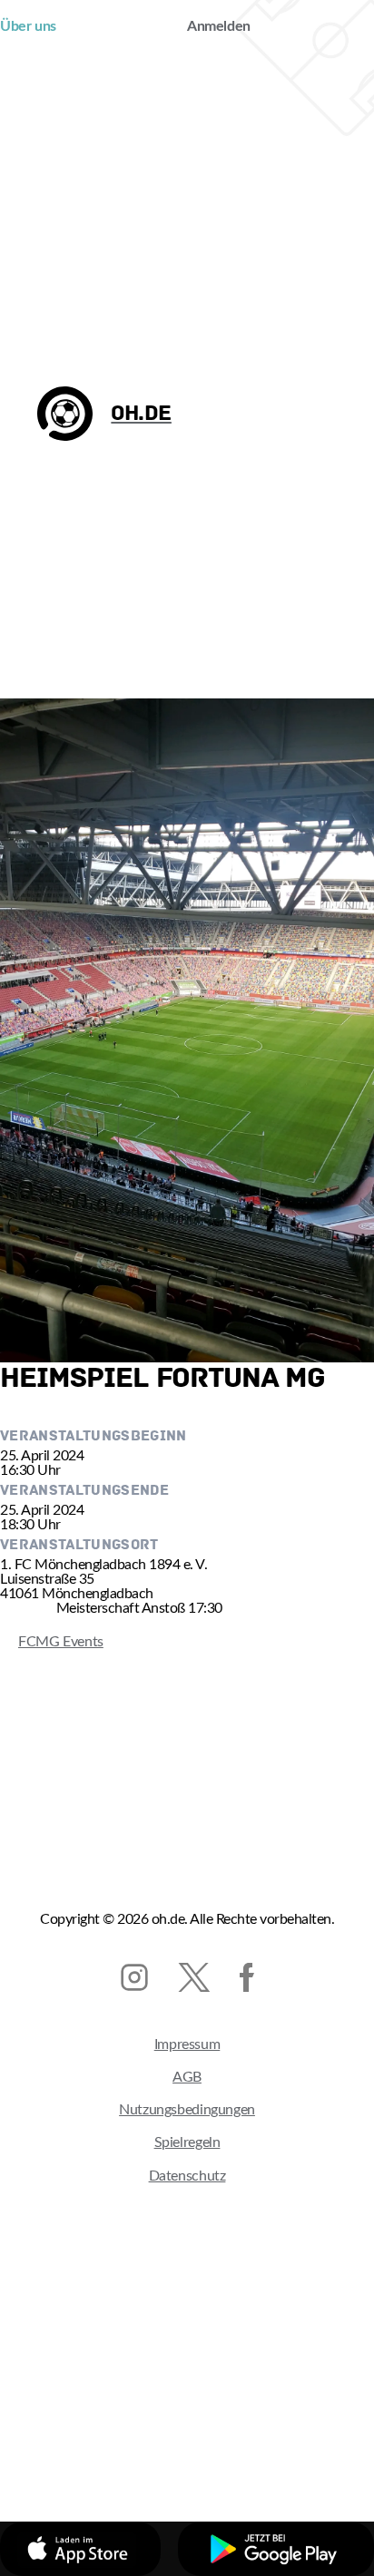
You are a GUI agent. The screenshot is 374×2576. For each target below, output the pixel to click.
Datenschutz (187, 2176)
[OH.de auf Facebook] (247, 1977)
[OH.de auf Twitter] (194, 1977)
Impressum (187, 2044)
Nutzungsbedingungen (187, 2110)
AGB (187, 2077)
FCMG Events (52, 1642)
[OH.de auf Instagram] (134, 1977)
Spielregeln (187, 2142)
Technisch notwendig (119, 2447)
